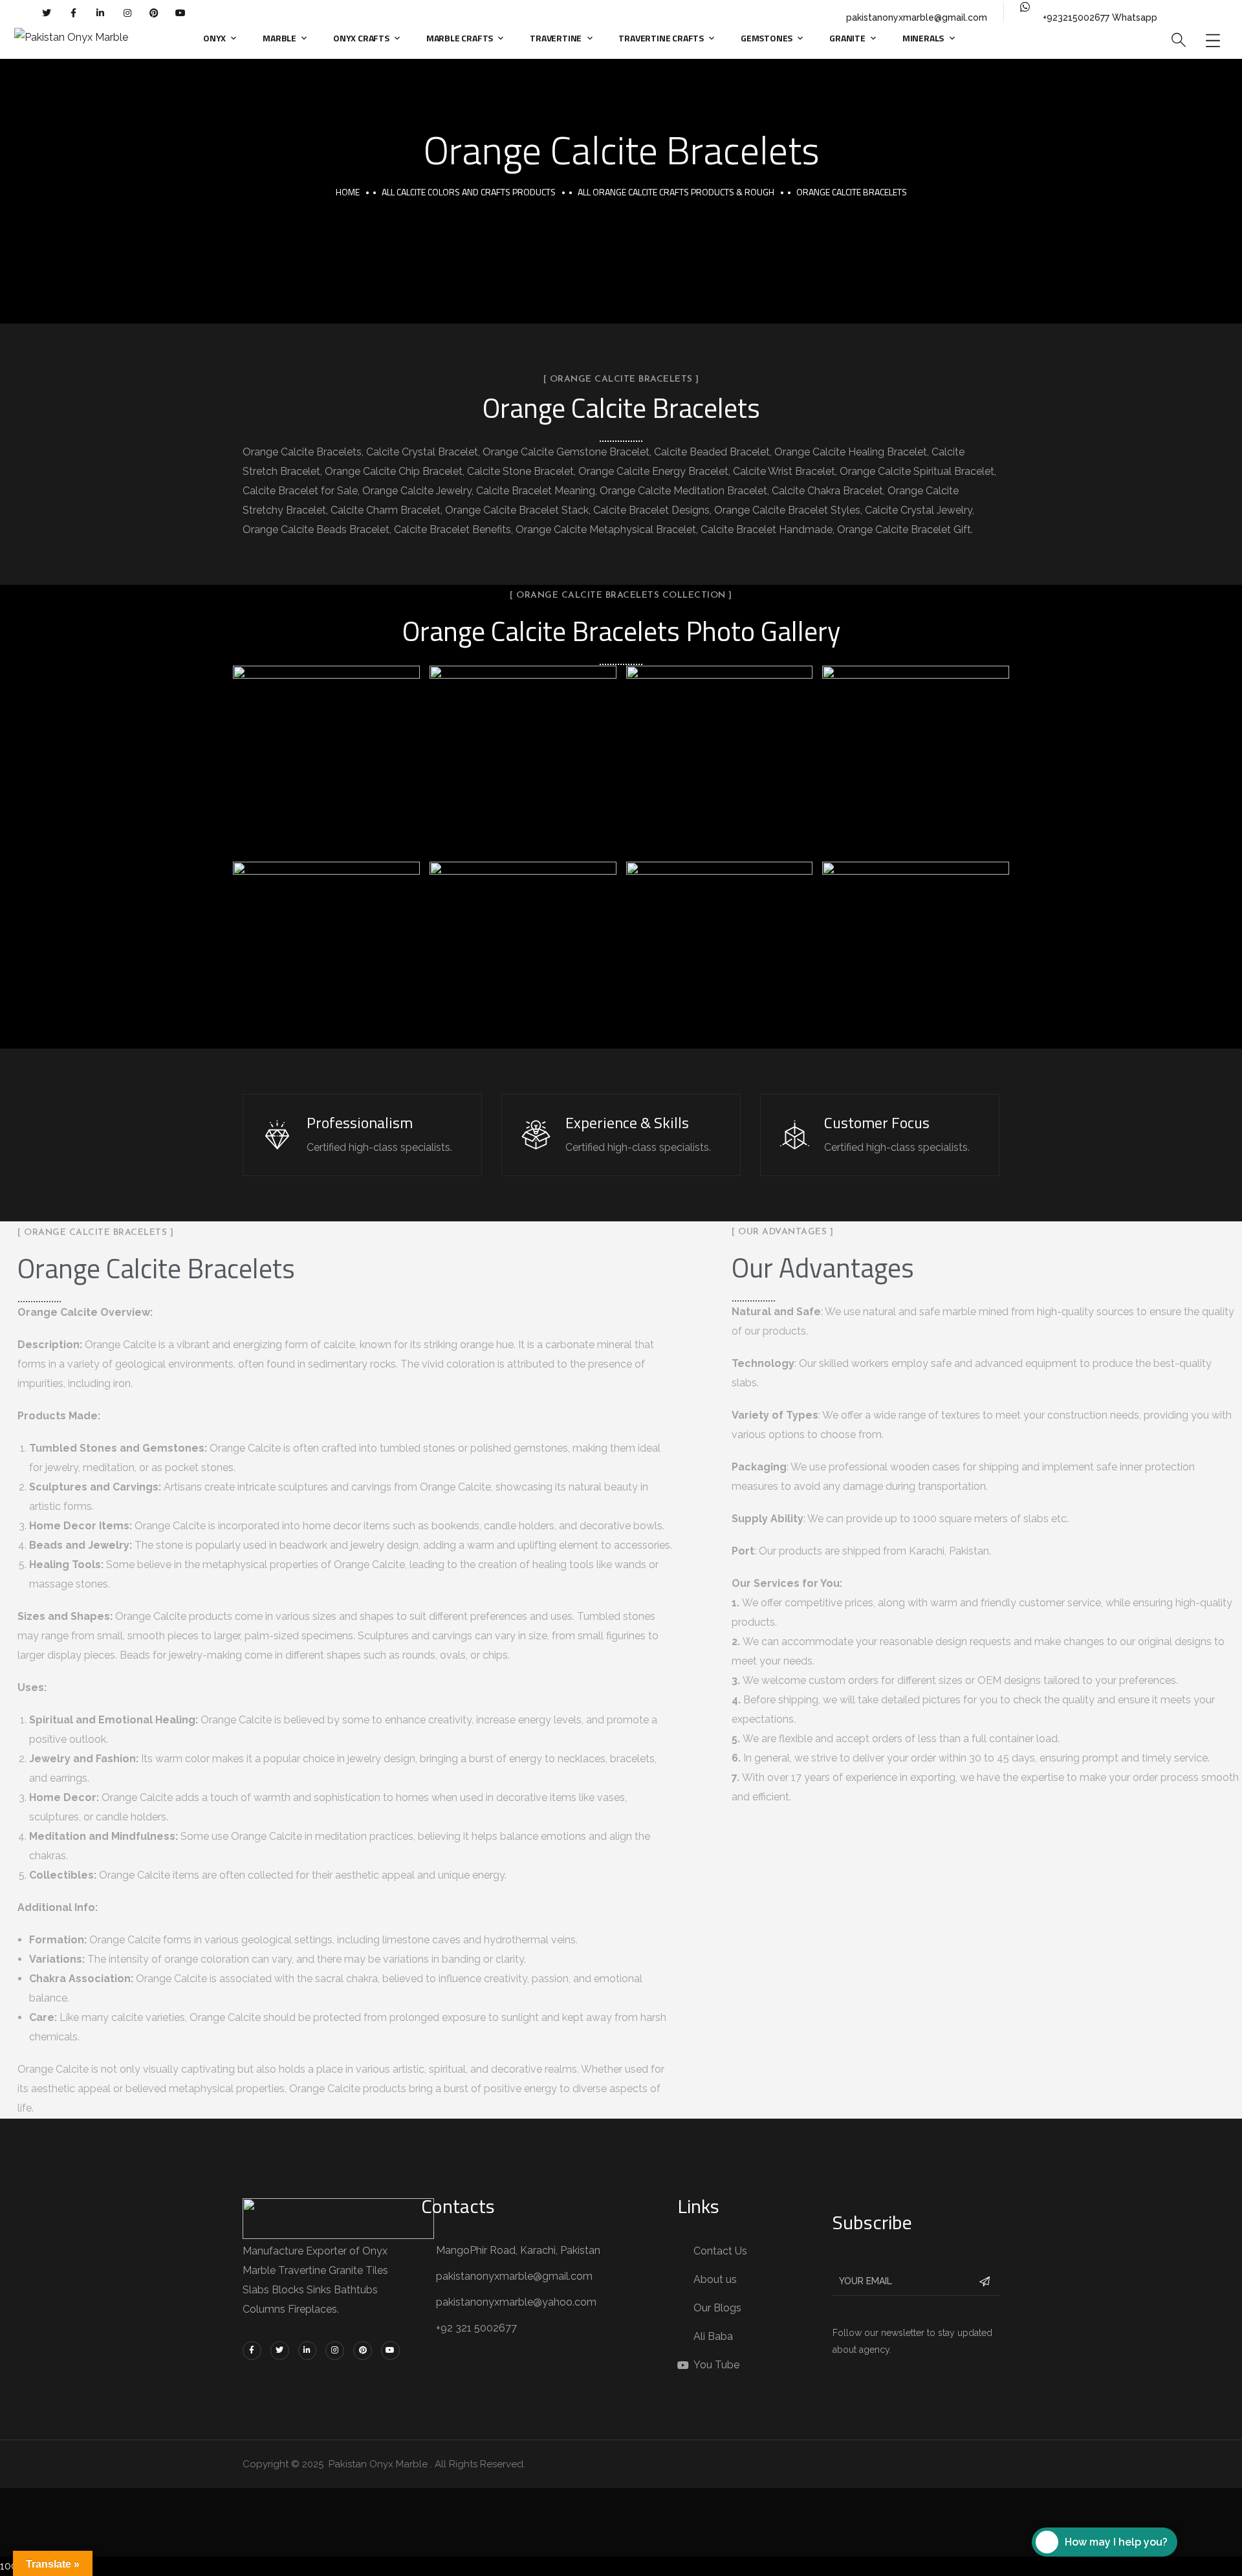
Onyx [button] (214, 38)
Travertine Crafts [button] (661, 38)
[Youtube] (180, 13)
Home (348, 192)
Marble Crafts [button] (460, 38)
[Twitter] (47, 13)
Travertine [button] (556, 38)
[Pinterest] (154, 13)
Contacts (458, 2206)
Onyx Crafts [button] (361, 38)
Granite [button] (847, 38)
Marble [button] (279, 38)
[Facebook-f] (74, 13)
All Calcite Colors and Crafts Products (469, 192)
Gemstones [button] (767, 38)
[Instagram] (127, 13)
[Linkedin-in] (100, 13)
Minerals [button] (923, 38)
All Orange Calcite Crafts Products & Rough (676, 192)
